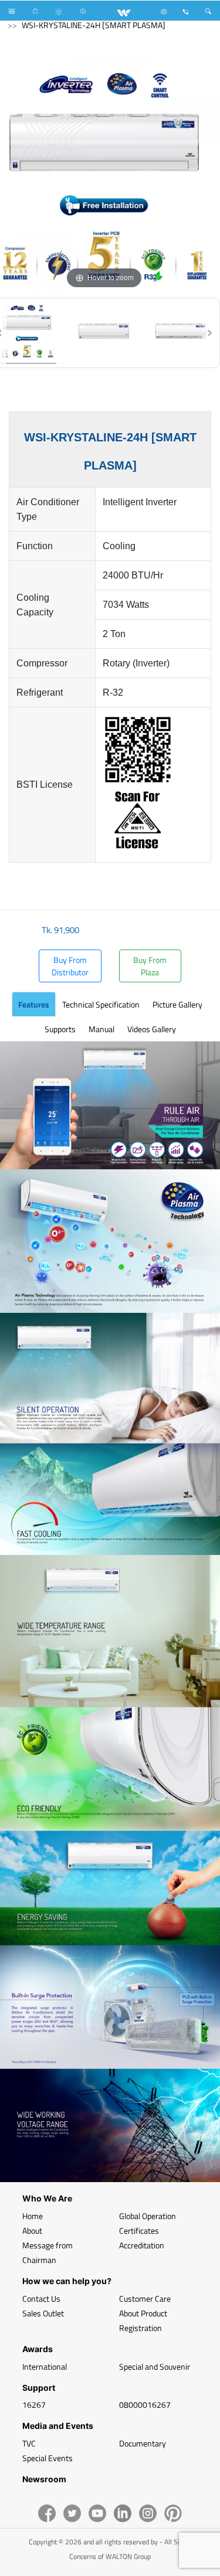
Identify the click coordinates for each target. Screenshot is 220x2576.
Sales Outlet (43, 2313)
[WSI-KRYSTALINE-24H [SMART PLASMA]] (104, 333)
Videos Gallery (152, 1029)
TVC (29, 2443)
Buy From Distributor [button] (70, 966)
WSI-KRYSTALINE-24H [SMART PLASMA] (94, 25)
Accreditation (142, 2245)
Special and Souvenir (155, 2366)
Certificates (139, 2230)
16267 (34, 2405)
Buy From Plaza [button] (150, 966)
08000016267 (145, 2405)
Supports (60, 1029)
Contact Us (41, 2298)
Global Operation (148, 2216)
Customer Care (145, 2298)
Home (33, 2216)
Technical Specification (101, 1004)
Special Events (48, 2458)
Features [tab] (34, 1004)
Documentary (143, 2443)
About (32, 2230)
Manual (101, 1029)
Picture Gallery (177, 1004)
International (45, 2366)
